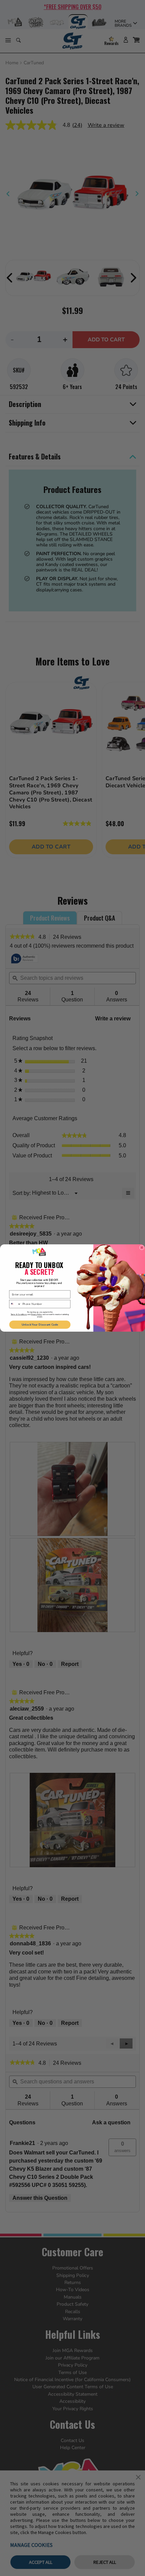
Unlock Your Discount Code (40, 1325)
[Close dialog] (142, 1247)
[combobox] (15, 1304)
